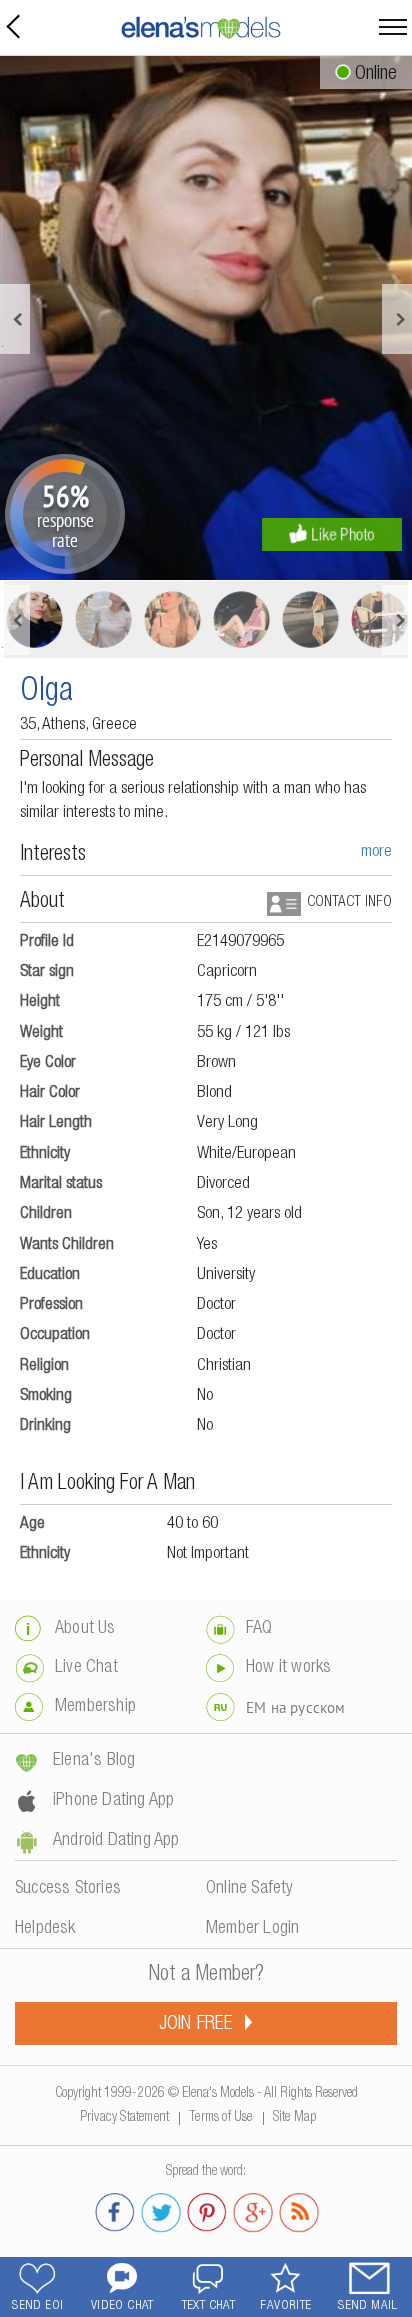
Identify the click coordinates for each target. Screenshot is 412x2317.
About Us (85, 1629)
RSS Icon (299, 2209)
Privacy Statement (124, 2114)
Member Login (252, 1929)
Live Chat (86, 1668)
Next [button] (397, 319)
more (376, 852)
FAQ (259, 1629)
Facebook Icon (115, 2209)
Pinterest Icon (207, 2209)
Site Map (295, 2114)
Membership (95, 1707)
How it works (288, 1668)
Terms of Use (220, 2114)
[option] (206, 318)
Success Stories (68, 1889)
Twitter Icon (161, 2209)
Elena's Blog (94, 1761)
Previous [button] (15, 319)
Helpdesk (45, 1929)
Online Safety (250, 1889)
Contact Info (349, 902)
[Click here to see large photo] (206, 318)
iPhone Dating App (113, 1801)
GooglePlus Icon (253, 2209)
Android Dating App (116, 1841)
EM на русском (296, 1707)
